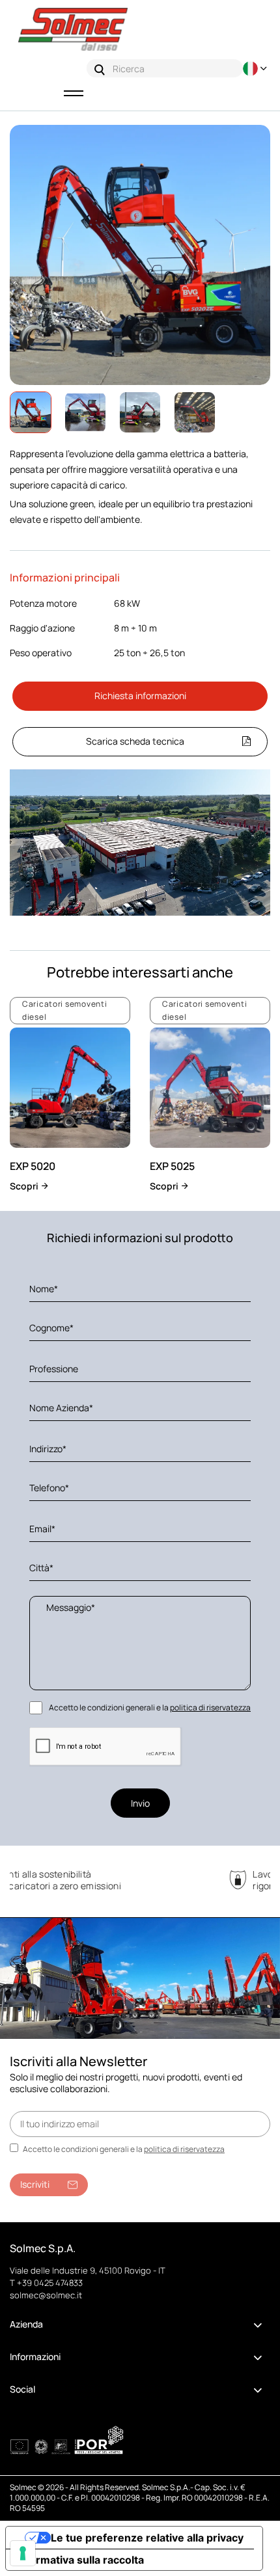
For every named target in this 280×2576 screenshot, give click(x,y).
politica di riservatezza (210, 1707)
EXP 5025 (172, 1166)
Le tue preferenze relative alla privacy (147, 2538)
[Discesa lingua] (257, 69)
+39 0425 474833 (50, 2283)
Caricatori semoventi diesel (64, 1010)
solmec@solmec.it (46, 2295)
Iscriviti (35, 2184)
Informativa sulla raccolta (80, 2560)
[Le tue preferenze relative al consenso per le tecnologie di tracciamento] (23, 2553)
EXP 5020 (33, 1166)
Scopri (25, 1186)
